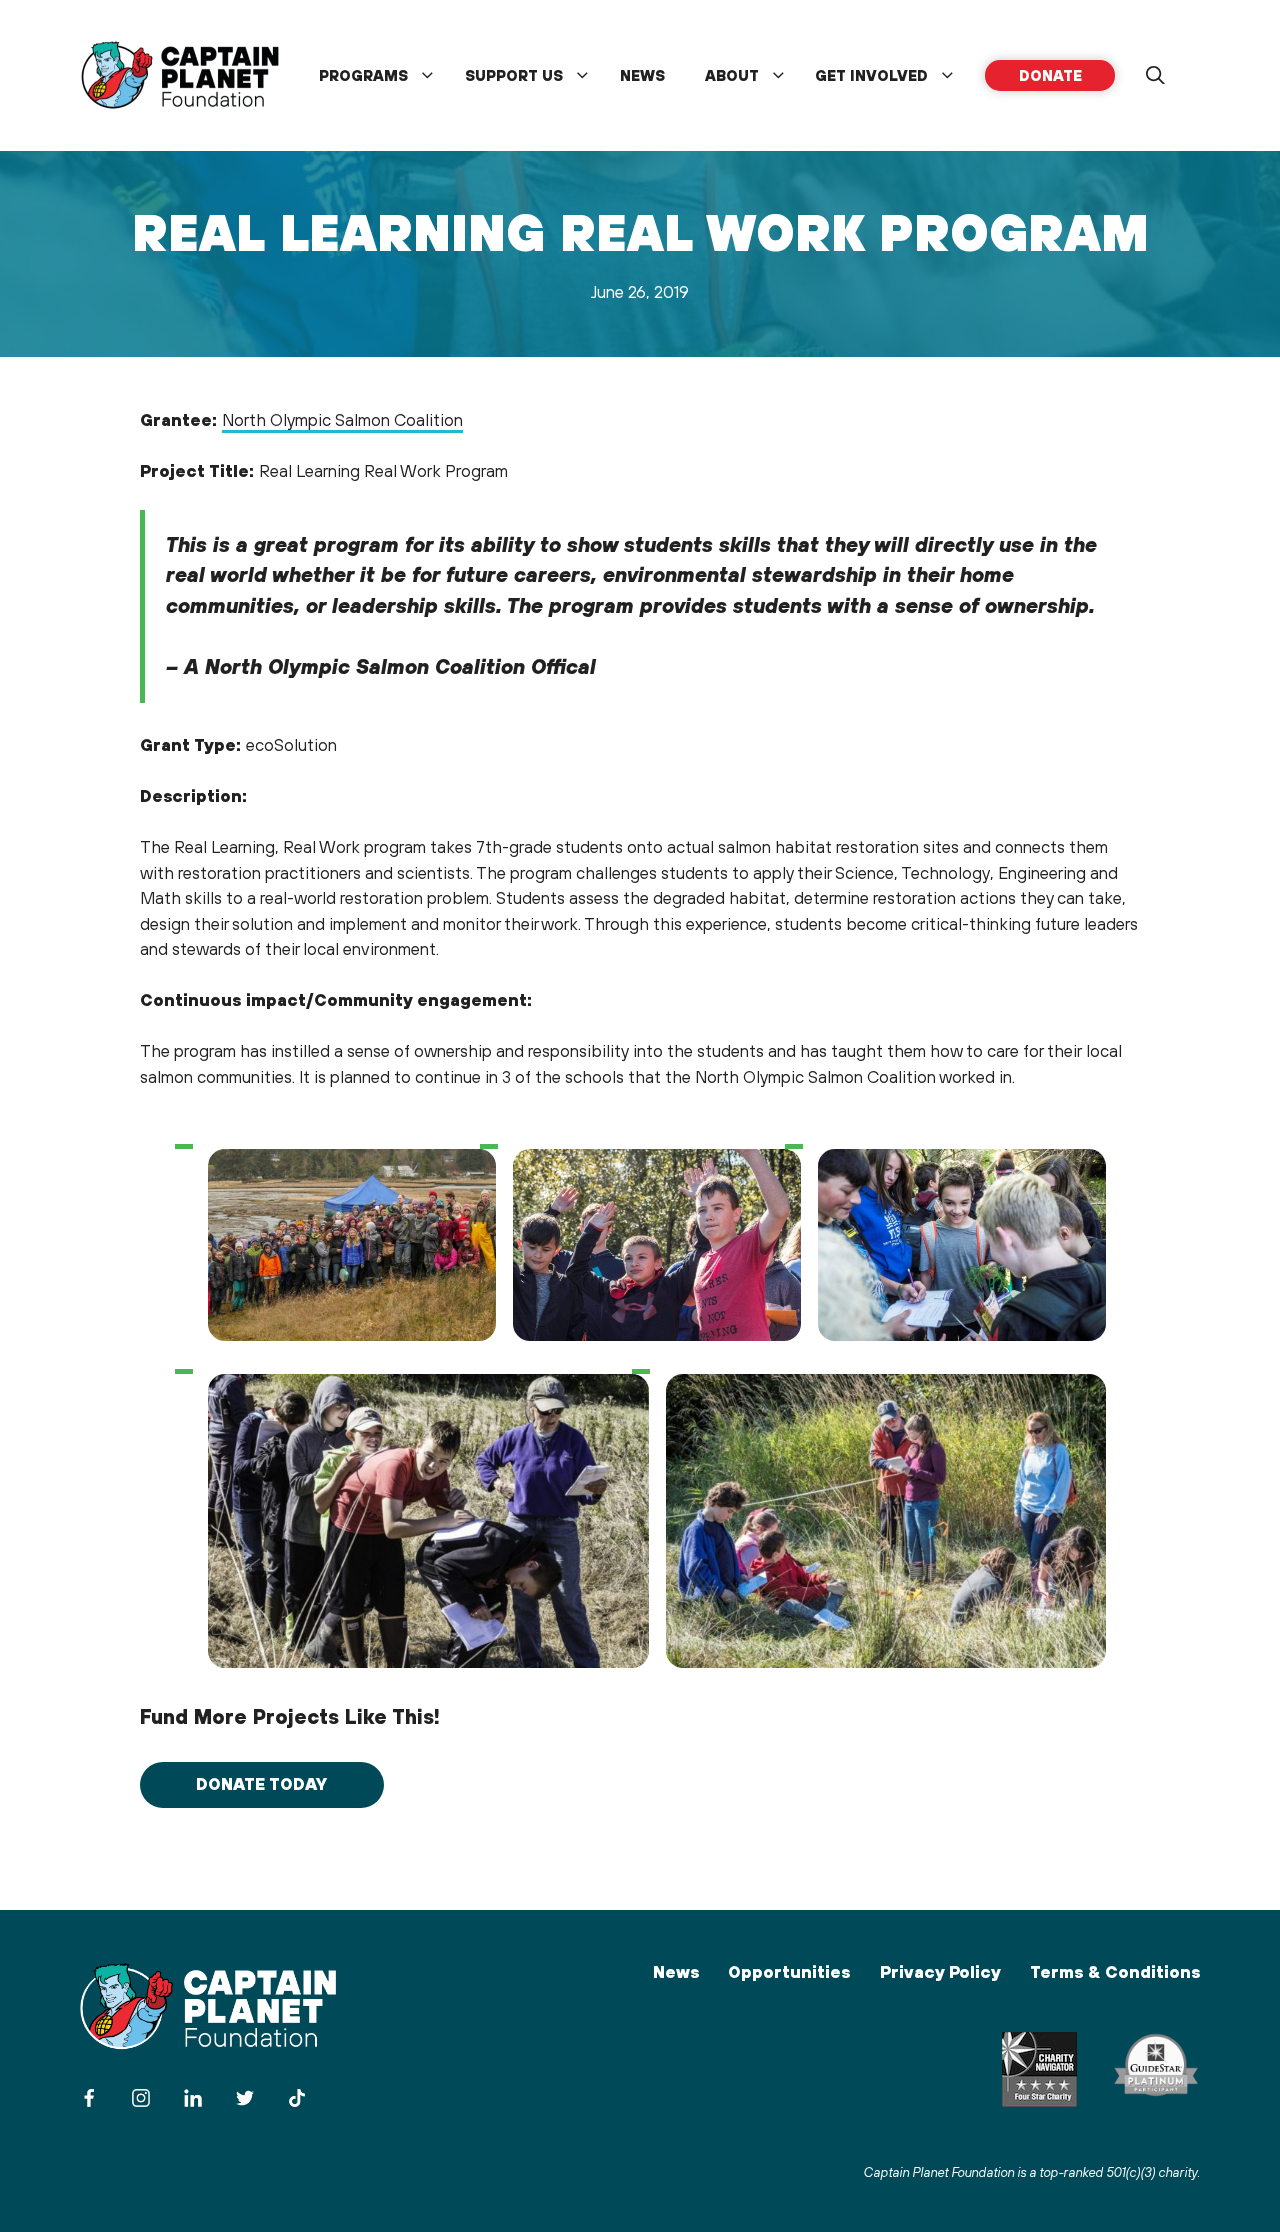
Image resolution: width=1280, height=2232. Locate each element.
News (642, 75)
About (732, 75)
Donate (1050, 75)
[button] (1155, 76)
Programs (363, 75)
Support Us (514, 75)
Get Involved (871, 75)
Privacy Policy (940, 1972)
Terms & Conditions (1115, 1972)
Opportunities (789, 1972)
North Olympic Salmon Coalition (342, 420)
